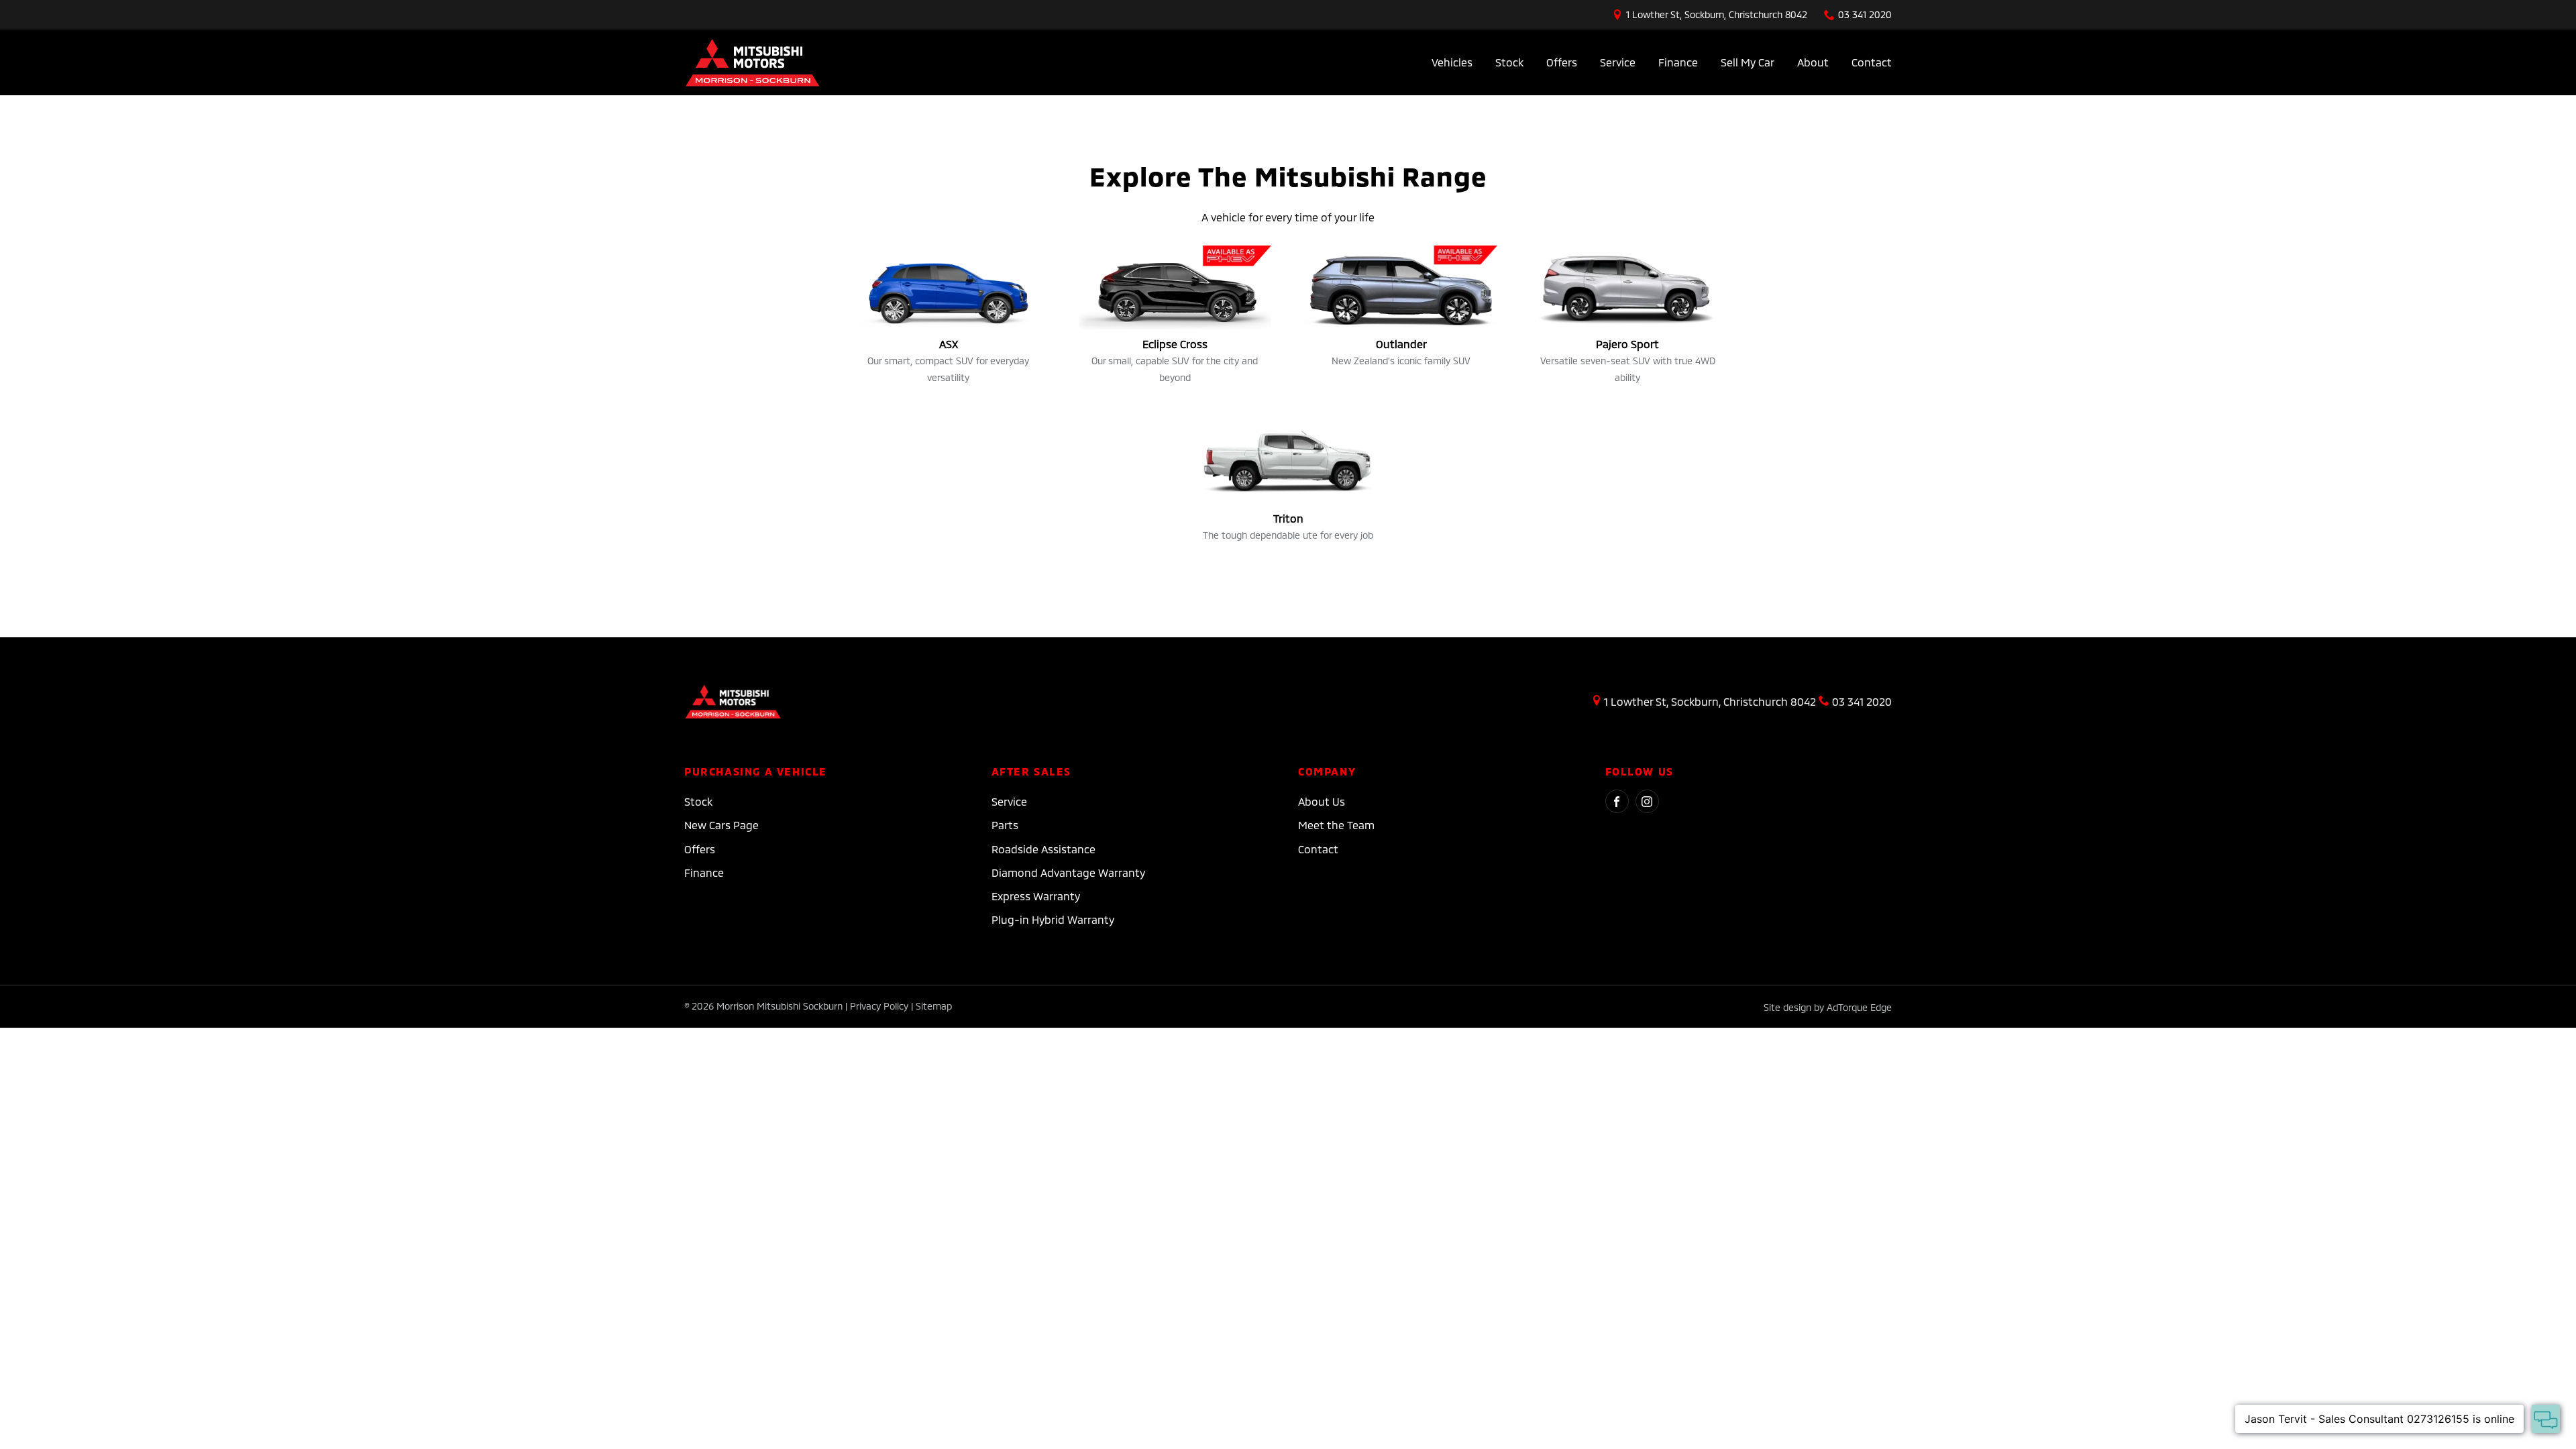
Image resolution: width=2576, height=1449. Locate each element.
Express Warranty (1036, 896)
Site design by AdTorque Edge (1828, 1007)
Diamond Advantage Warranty (1068, 872)
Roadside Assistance (1043, 849)
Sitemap (934, 1006)
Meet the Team (1336, 825)
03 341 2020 (1865, 14)
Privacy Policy (879, 1006)
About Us (1322, 801)
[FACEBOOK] (1617, 801)
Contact (1872, 62)
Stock (1509, 62)
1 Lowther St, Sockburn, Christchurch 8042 (1717, 14)
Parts (1005, 825)
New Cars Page (721, 825)
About (1813, 62)
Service (1618, 62)
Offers (1562, 62)
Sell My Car (1748, 62)
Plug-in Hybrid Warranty (1053, 919)
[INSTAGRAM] (1647, 801)
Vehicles (1452, 62)
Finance (1678, 62)
